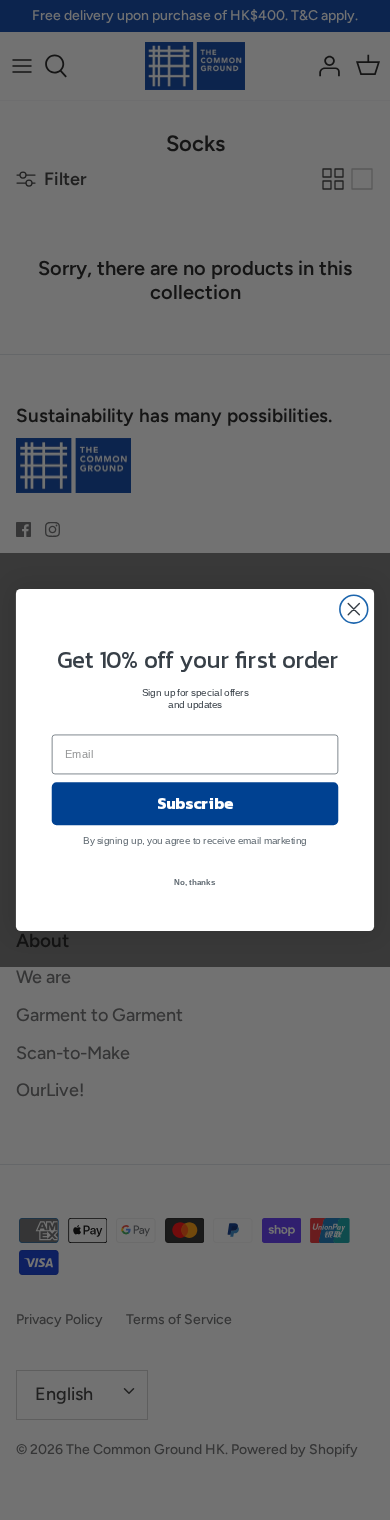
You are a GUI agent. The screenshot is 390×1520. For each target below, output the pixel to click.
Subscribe (195, 803)
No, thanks (194, 881)
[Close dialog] (354, 609)
